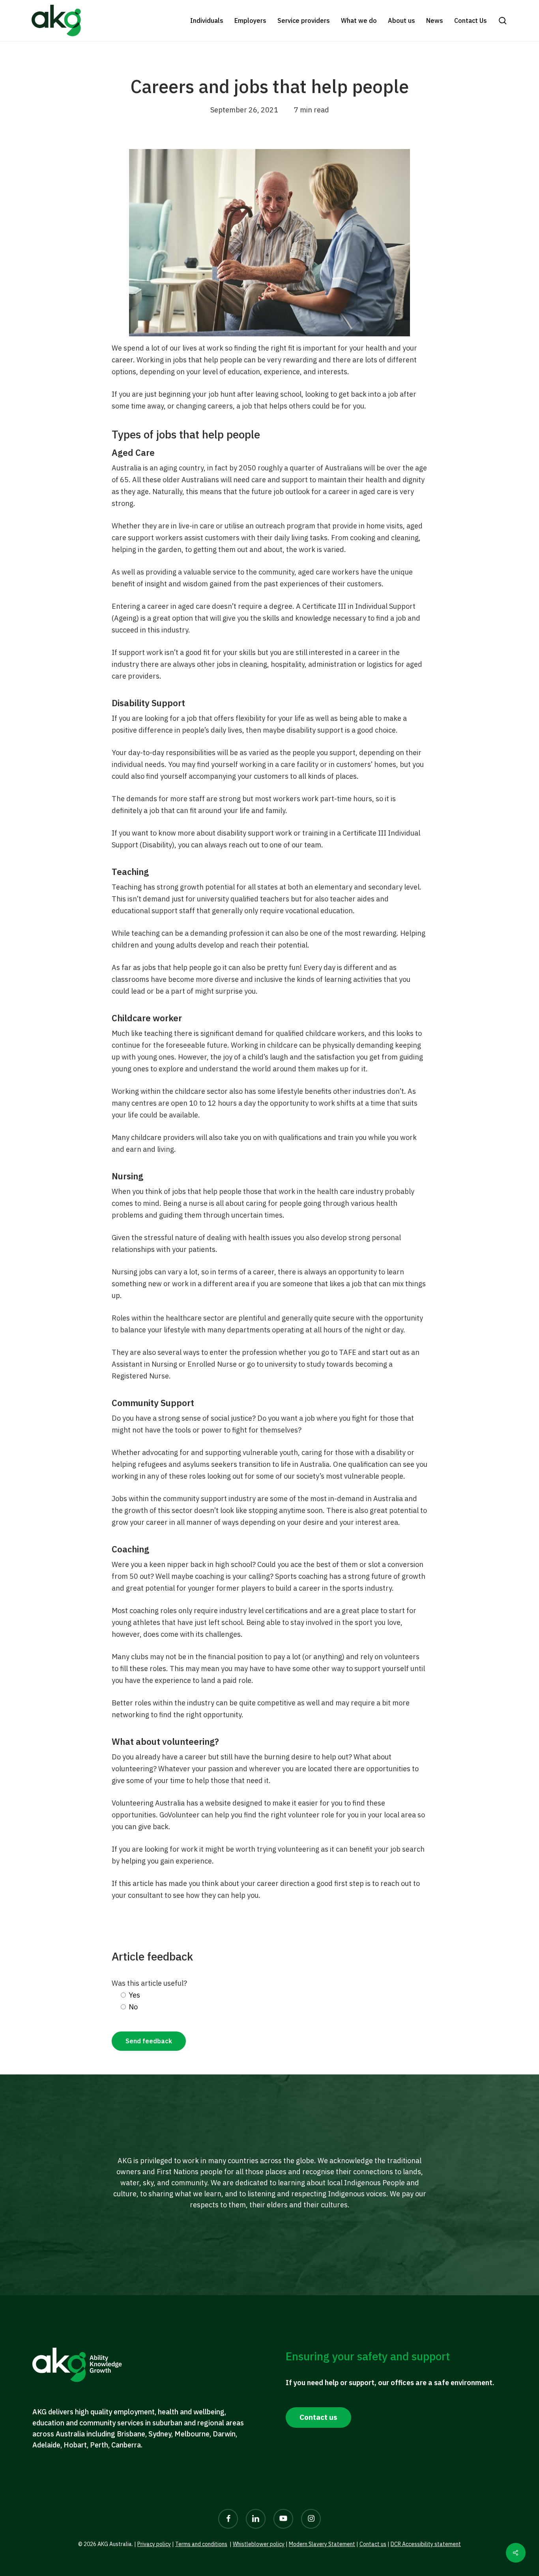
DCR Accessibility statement (426, 2544)
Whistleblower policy (259, 2544)
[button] (503, 21)
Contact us (373, 2544)
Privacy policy (154, 2544)
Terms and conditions (201, 2544)
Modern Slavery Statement (322, 2544)
